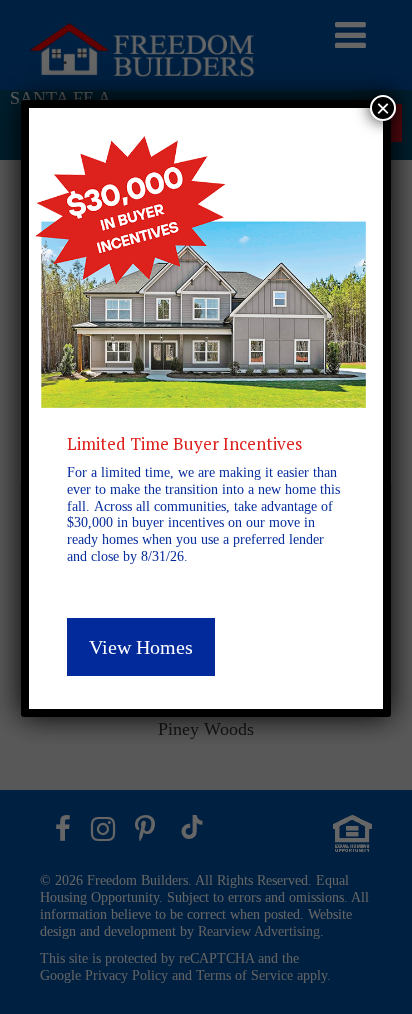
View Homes (141, 647)
